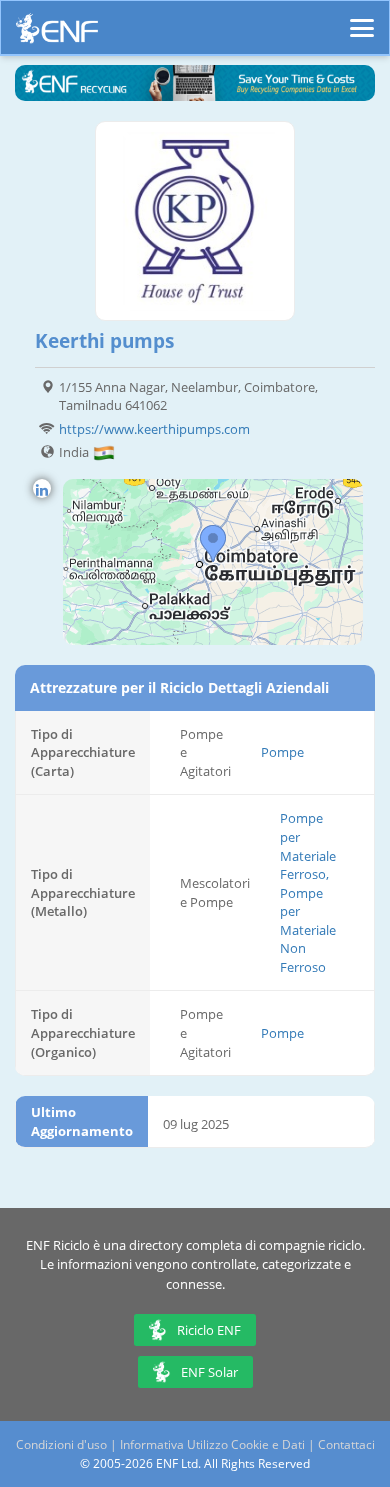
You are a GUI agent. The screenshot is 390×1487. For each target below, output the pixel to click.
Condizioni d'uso (61, 1444)
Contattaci (346, 1444)
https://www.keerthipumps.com (154, 429)
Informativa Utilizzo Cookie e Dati (212, 1444)
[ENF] (57, 33)
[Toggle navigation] (362, 19)
